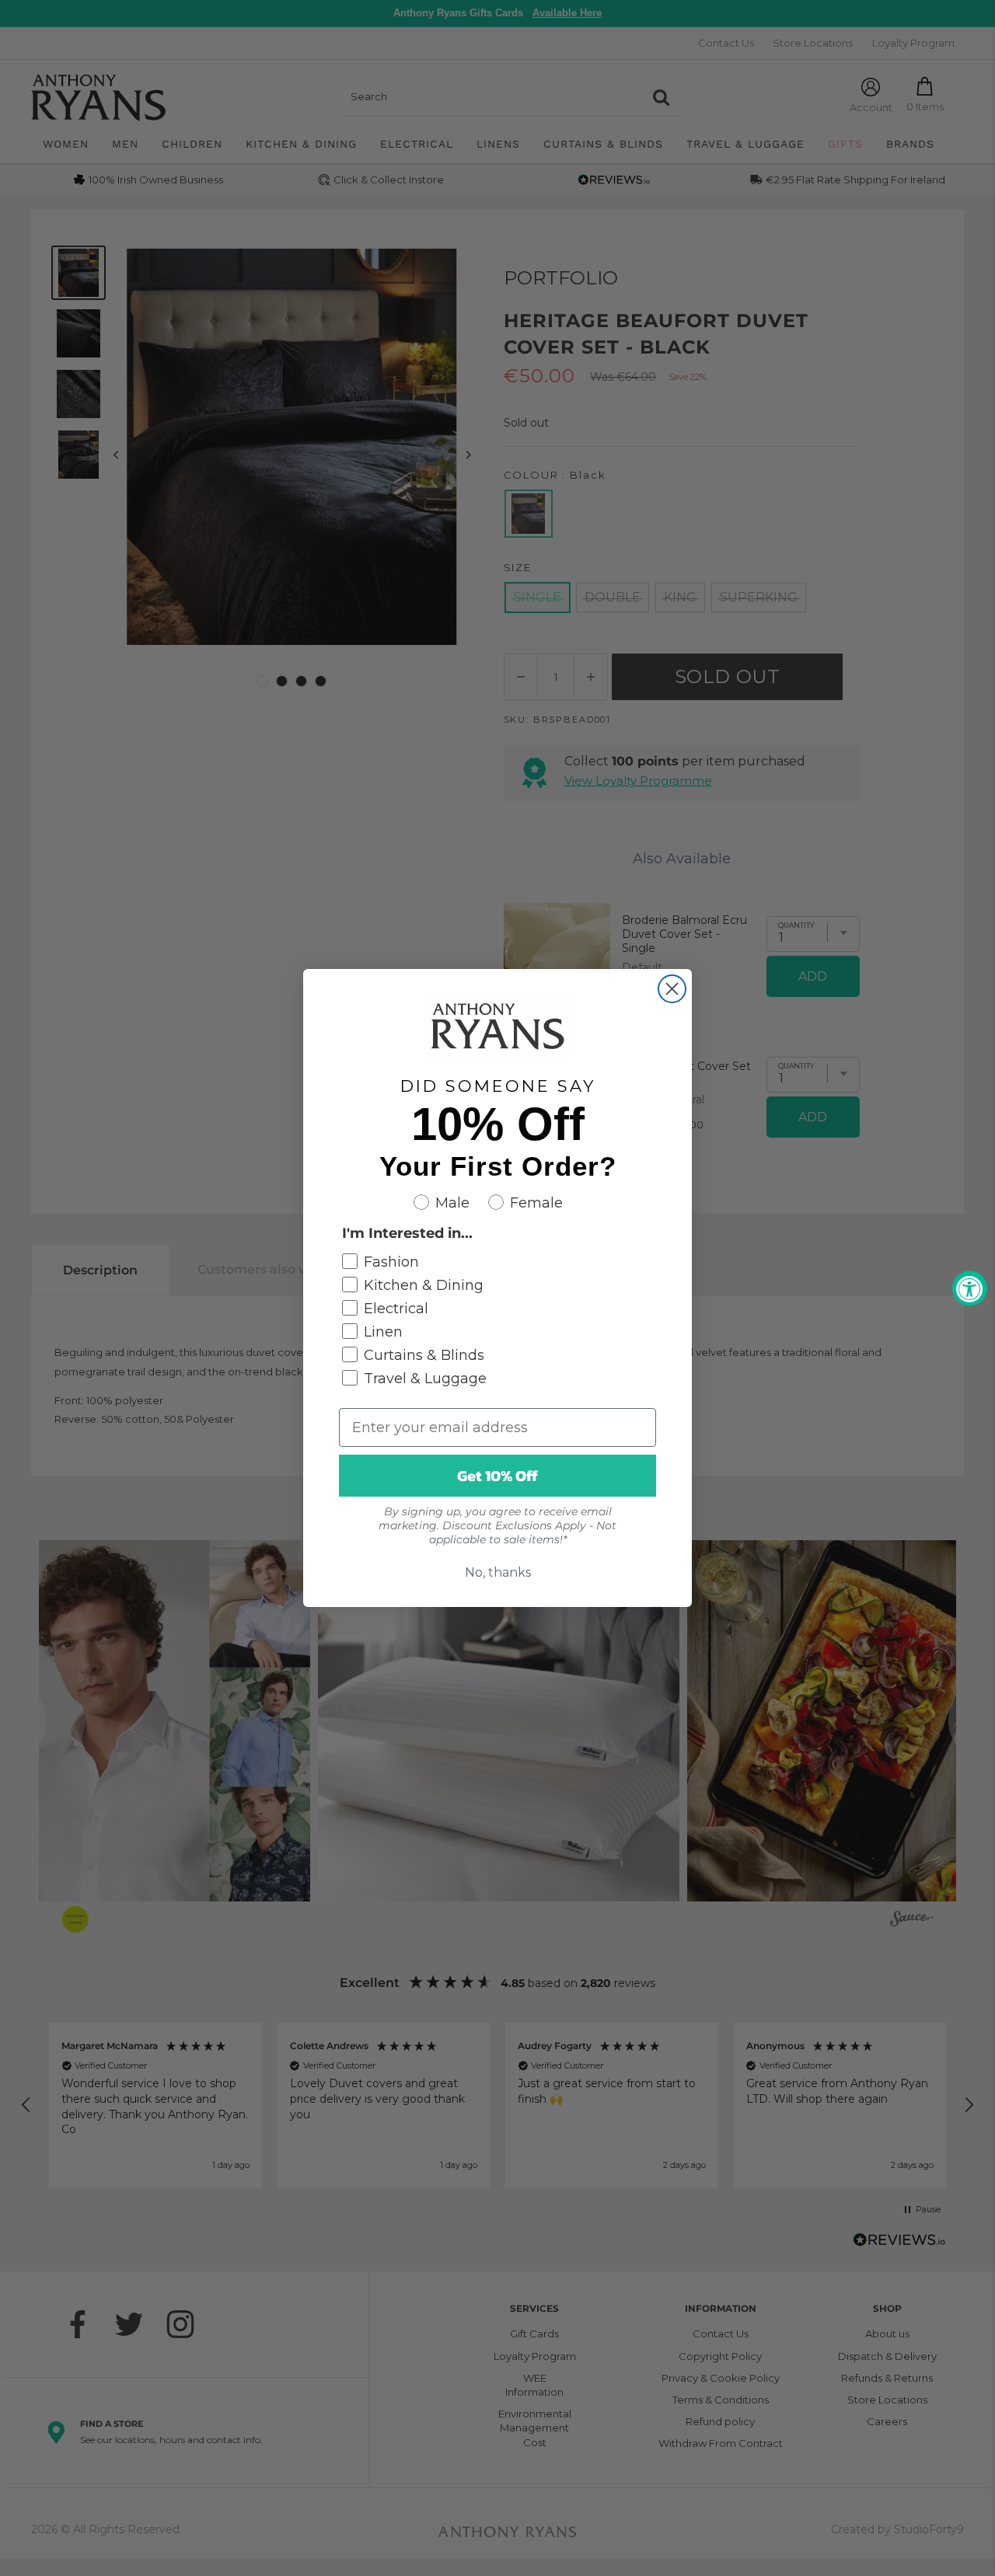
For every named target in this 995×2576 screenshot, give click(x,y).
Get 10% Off (497, 1476)
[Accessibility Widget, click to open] (970, 1288)
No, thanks (498, 1572)
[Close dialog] (672, 989)
